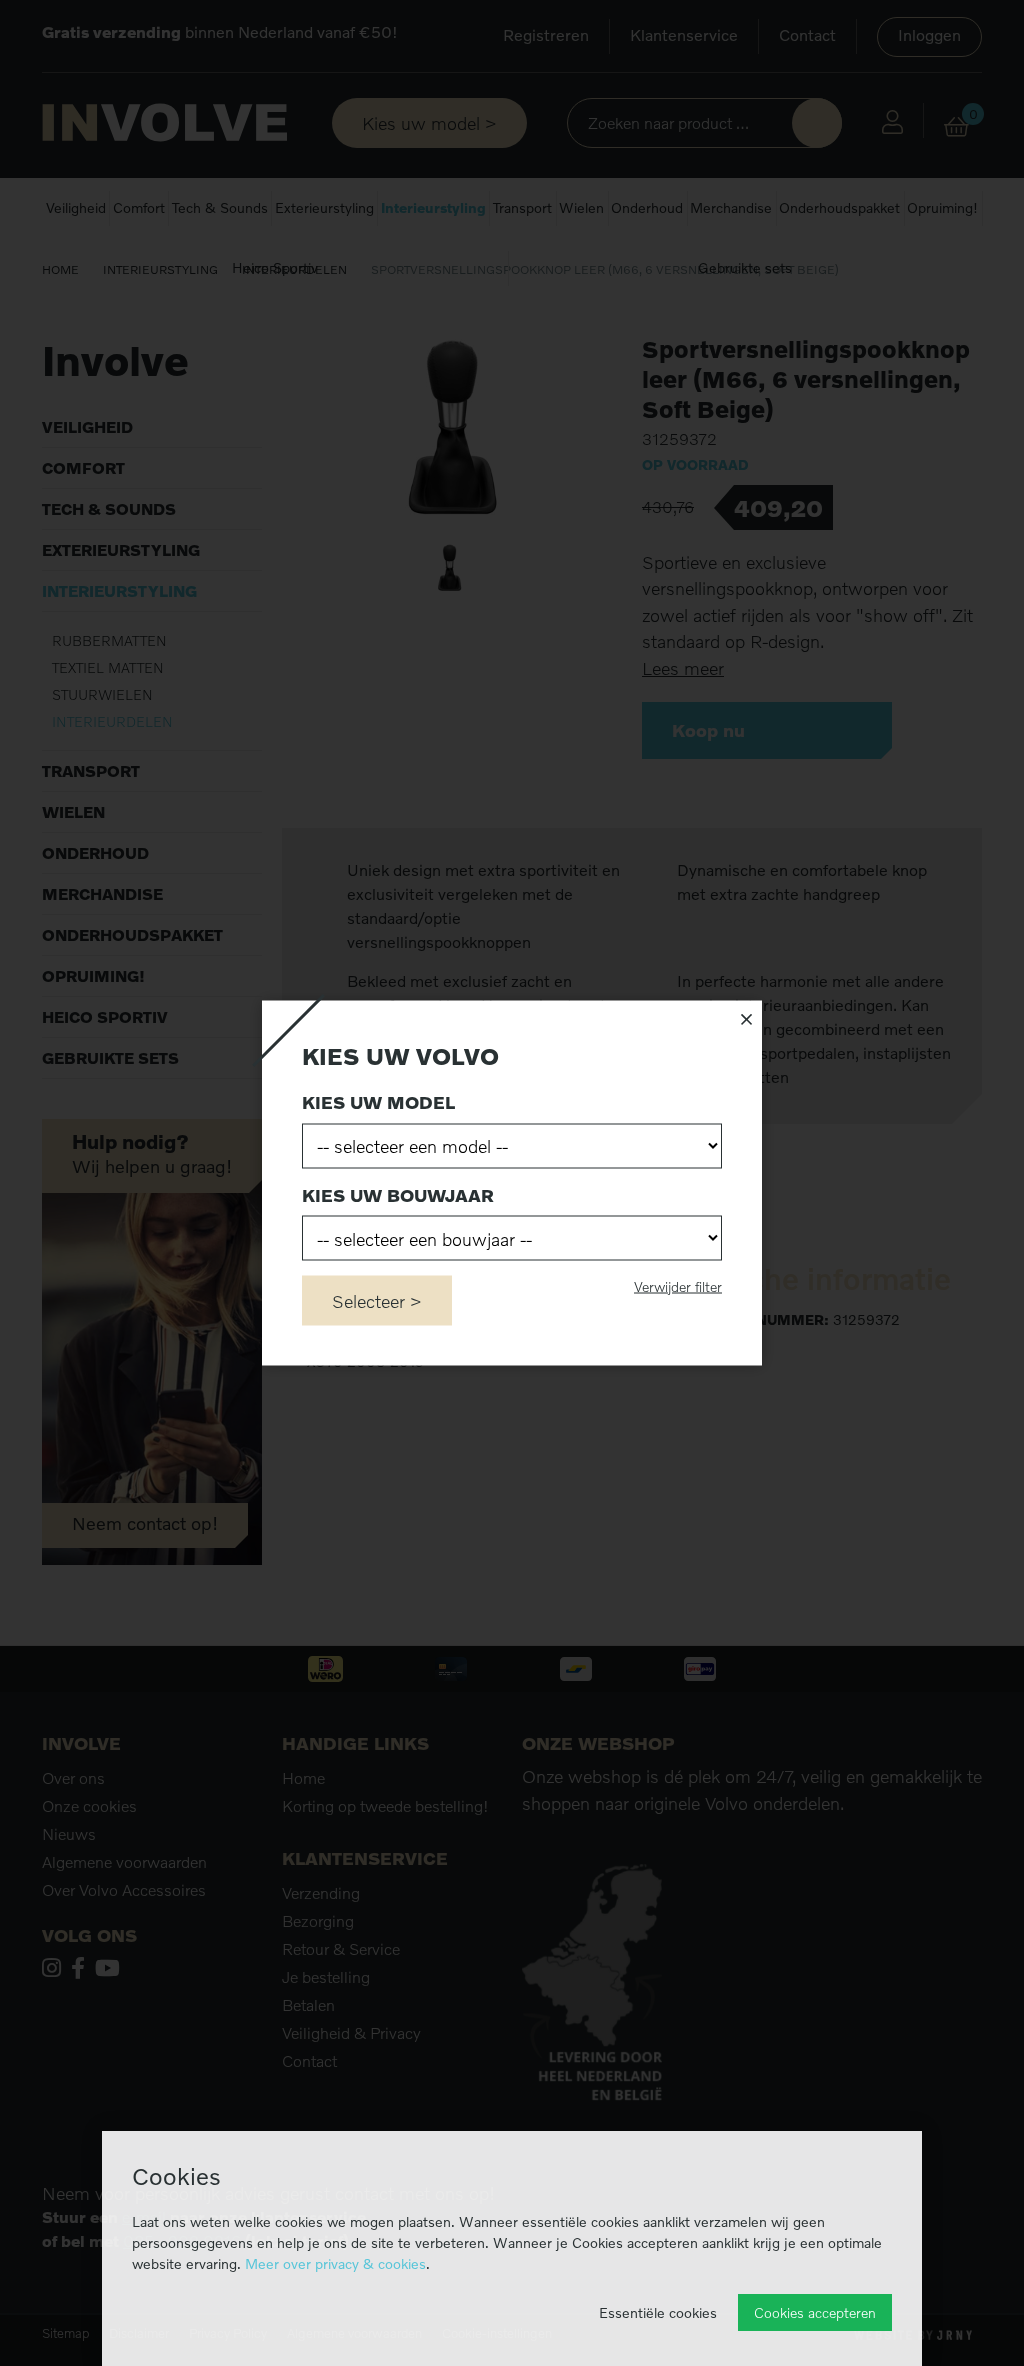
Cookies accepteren (815, 2312)
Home (60, 269)
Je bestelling (326, 1977)
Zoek (817, 123)
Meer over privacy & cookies (335, 2263)
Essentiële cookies (658, 2312)
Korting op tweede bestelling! (385, 1806)
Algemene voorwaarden (124, 1862)
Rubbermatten (109, 640)
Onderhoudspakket (839, 207)
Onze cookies (89, 1806)
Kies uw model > (429, 123)
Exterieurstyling (324, 207)
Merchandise (731, 207)
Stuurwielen (102, 694)
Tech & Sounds (220, 207)
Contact (807, 35)
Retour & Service (341, 1949)
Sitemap (65, 2333)
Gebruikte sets (745, 267)
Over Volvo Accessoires (124, 1890)
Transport (522, 207)
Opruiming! (942, 207)
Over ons (73, 1778)
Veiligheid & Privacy (351, 2033)
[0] (956, 126)
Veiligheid (76, 207)
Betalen (308, 2005)
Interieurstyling (433, 207)
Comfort (139, 207)
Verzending (321, 1893)
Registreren (546, 35)
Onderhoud (647, 207)
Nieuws (69, 1834)
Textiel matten (108, 667)
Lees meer (683, 668)
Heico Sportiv (275, 267)
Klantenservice (684, 35)
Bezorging (318, 1921)
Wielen (581, 207)
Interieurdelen (294, 269)
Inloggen (929, 35)
